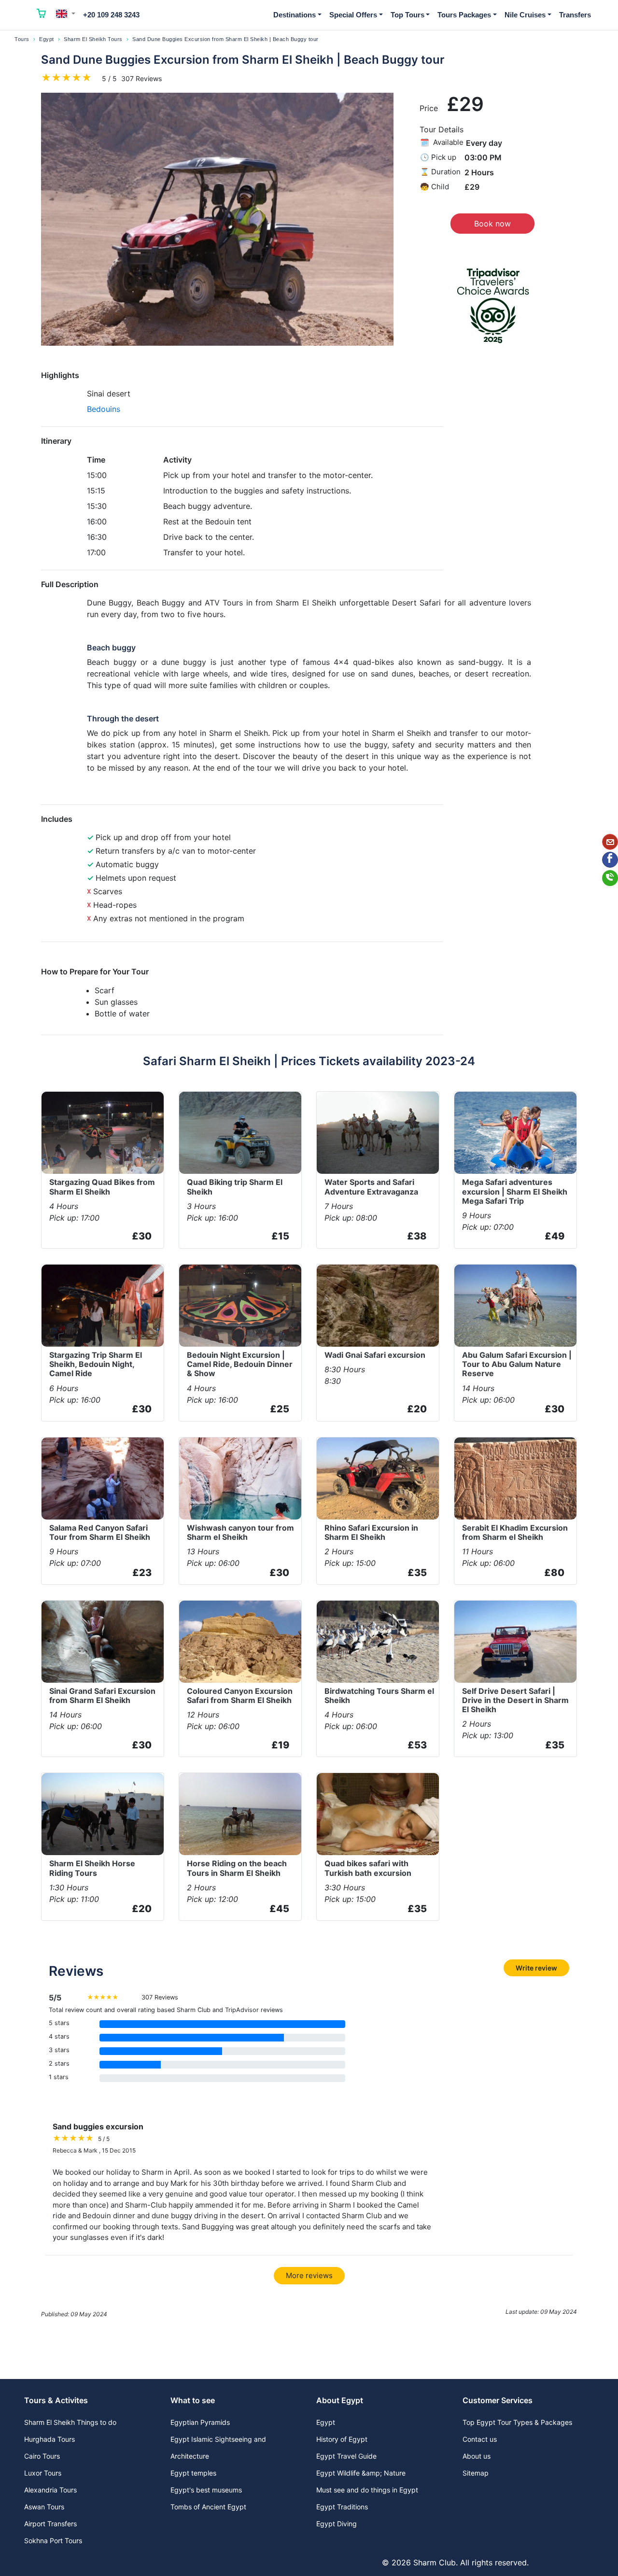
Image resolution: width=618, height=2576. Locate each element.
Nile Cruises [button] (525, 15)
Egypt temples (193, 2473)
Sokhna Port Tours (53, 2541)
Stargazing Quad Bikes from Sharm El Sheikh (102, 1187)
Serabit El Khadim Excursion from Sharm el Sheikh (515, 1532)
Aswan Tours (44, 2507)
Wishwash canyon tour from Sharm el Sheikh (240, 1532)
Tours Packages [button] (464, 15)
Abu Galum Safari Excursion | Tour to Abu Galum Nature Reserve (517, 1364)
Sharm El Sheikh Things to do (70, 2422)
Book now (492, 224)
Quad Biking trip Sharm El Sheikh (235, 1187)
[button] (66, 14)
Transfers (575, 15)
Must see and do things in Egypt (367, 2490)
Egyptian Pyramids (200, 2422)
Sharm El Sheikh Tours (93, 39)
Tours (22, 39)
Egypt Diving (337, 2524)
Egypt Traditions (342, 2507)
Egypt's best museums (206, 2490)
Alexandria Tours (50, 2490)
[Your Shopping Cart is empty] (42, 15)
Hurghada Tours (49, 2439)
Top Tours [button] (407, 15)
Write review (536, 1968)
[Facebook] (610, 860)
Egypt (47, 39)
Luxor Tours (43, 2473)
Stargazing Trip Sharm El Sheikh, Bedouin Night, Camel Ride (96, 1364)
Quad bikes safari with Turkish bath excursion (368, 1868)
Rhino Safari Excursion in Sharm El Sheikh (371, 1532)
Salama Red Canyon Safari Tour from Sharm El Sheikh (100, 1532)
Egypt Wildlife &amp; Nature (361, 2473)
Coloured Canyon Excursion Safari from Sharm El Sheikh (240, 1696)
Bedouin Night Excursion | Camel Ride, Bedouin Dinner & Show (240, 1364)
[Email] (610, 842)
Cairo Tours (42, 2456)
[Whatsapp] (610, 878)
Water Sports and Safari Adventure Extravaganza (371, 1187)
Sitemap (476, 2473)
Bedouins (104, 409)
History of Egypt (342, 2439)
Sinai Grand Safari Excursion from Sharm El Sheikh (102, 1696)
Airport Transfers (50, 2524)
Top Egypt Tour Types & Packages (517, 2422)
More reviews (309, 2275)
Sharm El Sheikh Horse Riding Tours (92, 1868)
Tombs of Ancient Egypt (208, 2507)
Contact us (480, 2439)
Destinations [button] (295, 15)
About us (477, 2456)
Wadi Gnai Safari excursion (375, 1355)
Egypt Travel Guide (346, 2456)
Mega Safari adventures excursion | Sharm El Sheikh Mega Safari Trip (515, 1191)
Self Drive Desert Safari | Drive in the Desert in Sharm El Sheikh (515, 1700)
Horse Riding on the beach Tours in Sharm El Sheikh (237, 1868)
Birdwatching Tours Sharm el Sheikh (379, 1696)
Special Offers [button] (353, 15)
